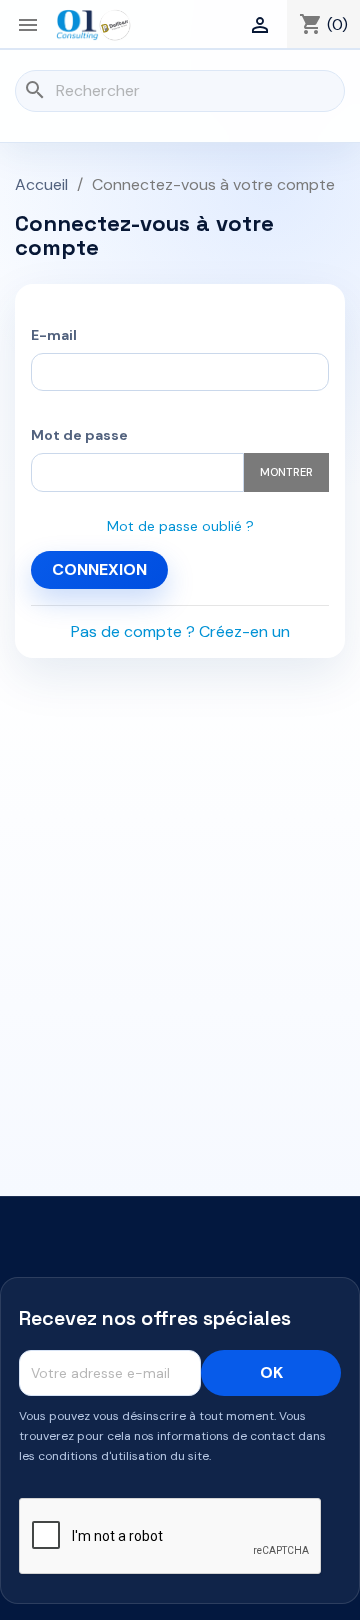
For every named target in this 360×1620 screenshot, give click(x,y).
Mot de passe (79, 435)
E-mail (54, 335)
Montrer (286, 472)
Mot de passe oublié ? (180, 526)
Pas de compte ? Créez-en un (180, 631)
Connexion (99, 569)
